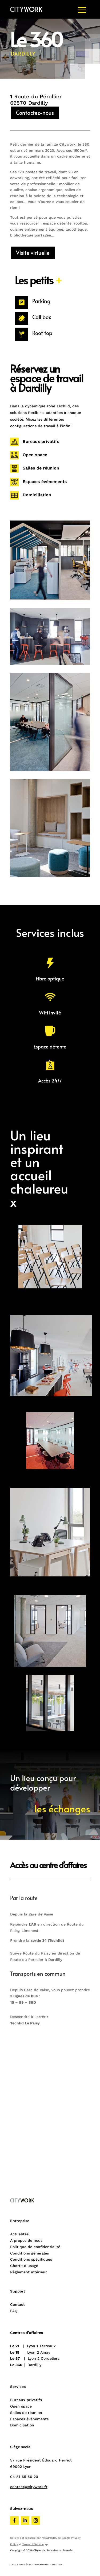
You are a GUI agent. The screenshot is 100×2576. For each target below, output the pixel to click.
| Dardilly (26, 2365)
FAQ (14, 2311)
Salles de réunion (41, 468)
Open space (35, 455)
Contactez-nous (35, 113)
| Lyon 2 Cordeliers (35, 2358)
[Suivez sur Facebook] (14, 2520)
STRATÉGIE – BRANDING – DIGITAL (40, 2565)
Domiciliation (37, 495)
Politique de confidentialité (35, 2247)
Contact (17, 2304)
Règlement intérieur (29, 2272)
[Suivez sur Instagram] (36, 2520)
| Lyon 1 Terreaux (33, 2346)
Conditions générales (29, 2253)
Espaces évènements (45, 482)
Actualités (19, 2234)
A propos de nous (26, 2240)
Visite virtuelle (33, 253)
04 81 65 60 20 (24, 2477)
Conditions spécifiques (31, 2259)
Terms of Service (33, 2544)
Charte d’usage (24, 2266)
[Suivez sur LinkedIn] (25, 2520)
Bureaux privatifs (41, 441)
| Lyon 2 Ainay (30, 2352)
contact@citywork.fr (29, 2487)
